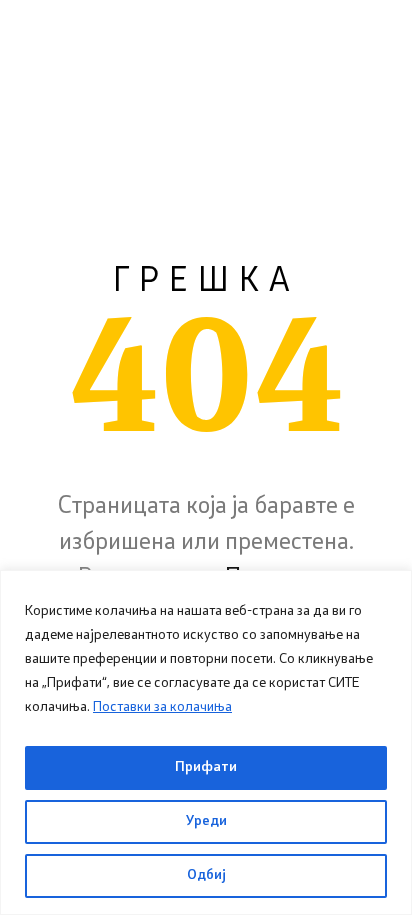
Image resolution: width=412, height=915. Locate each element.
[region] (206, 742)
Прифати (206, 767)
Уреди (206, 821)
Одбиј (206, 875)
